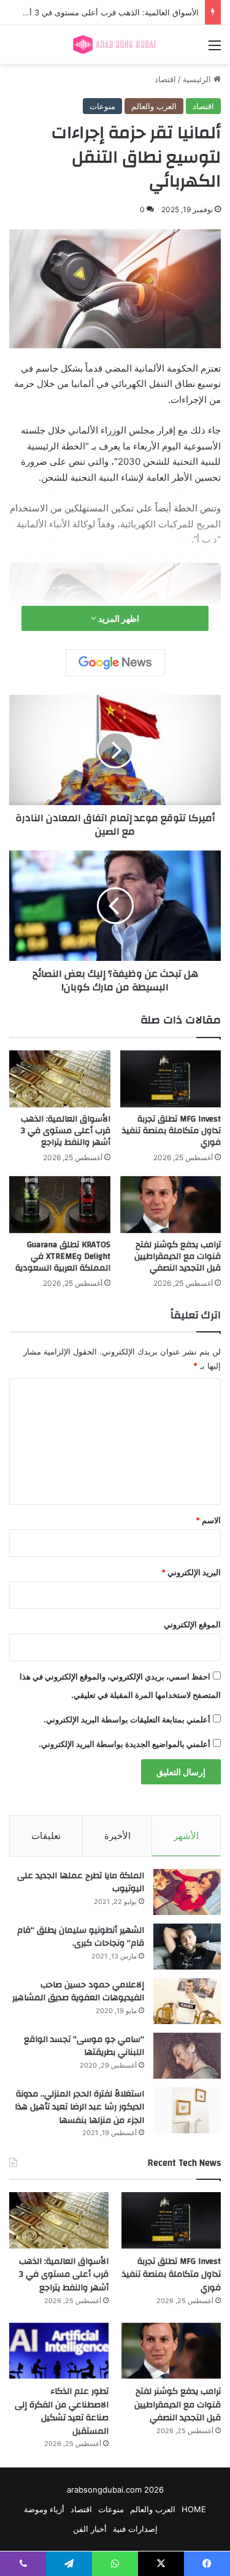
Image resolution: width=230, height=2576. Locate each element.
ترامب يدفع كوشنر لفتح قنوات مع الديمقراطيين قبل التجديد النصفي (178, 1256)
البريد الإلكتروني (191, 1572)
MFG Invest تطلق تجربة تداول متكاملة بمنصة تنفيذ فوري (171, 1131)
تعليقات (46, 1836)
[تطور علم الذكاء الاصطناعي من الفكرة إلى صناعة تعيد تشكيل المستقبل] (59, 2351)
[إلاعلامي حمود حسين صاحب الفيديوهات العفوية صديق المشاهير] (187, 2001)
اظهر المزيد (118, 618)
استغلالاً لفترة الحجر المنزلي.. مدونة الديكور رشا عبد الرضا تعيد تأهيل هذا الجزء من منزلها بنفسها (79, 2107)
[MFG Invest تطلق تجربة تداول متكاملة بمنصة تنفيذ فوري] (171, 1079)
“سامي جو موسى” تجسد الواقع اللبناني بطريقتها (84, 2046)
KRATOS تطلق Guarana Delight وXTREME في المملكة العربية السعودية (63, 1256)
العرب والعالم (154, 106)
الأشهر (186, 1836)
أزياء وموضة (44, 2509)
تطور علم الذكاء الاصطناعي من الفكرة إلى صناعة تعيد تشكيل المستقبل (62, 2411)
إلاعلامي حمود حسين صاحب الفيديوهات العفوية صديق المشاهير (78, 1992)
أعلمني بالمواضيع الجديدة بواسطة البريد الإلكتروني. (125, 1744)
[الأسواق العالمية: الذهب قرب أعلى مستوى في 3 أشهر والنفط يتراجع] (60, 1079)
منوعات (102, 106)
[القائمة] (215, 49)
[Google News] (115, 663)
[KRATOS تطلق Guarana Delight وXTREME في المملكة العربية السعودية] (60, 1205)
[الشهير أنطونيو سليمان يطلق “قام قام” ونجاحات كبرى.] (187, 1947)
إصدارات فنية (135, 2529)
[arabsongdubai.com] (115, 44)
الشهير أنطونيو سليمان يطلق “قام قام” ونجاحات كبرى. (81, 1937)
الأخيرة (117, 1836)
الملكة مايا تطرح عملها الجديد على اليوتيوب (81, 1882)
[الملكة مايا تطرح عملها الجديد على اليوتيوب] (187, 1892)
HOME (194, 2509)
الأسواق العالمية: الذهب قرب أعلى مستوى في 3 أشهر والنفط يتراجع (66, 1131)
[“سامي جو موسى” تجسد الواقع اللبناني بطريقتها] (187, 2056)
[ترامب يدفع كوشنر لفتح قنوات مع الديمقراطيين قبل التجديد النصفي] (171, 1205)
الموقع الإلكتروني (192, 1624)
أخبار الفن (90, 2529)
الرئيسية (198, 79)
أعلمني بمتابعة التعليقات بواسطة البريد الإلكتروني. (127, 1719)
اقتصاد (165, 79)
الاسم (208, 1520)
